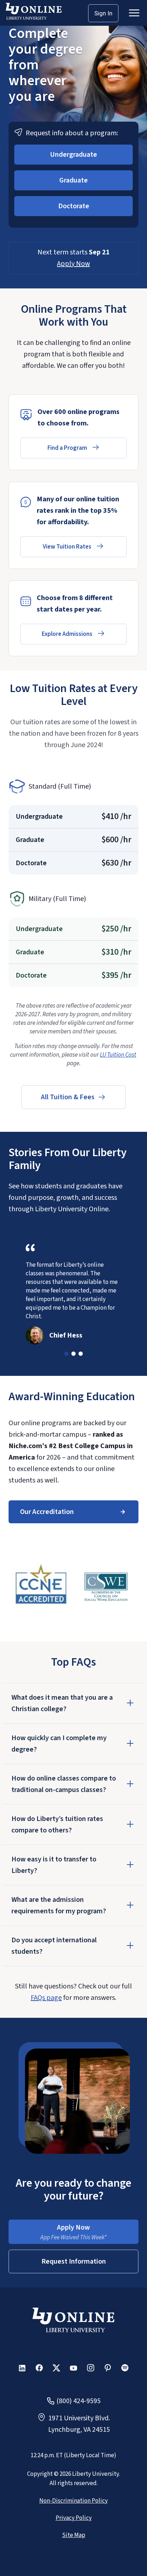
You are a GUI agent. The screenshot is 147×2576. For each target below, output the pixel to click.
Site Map (74, 2535)
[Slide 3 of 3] (81, 1354)
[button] (73, 155)
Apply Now (73, 264)
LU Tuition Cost (118, 1055)
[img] (41, 1587)
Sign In (103, 13)
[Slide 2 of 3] (73, 1354)
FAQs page (46, 1998)
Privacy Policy (74, 2518)
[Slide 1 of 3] (66, 1354)
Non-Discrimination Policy (73, 2501)
